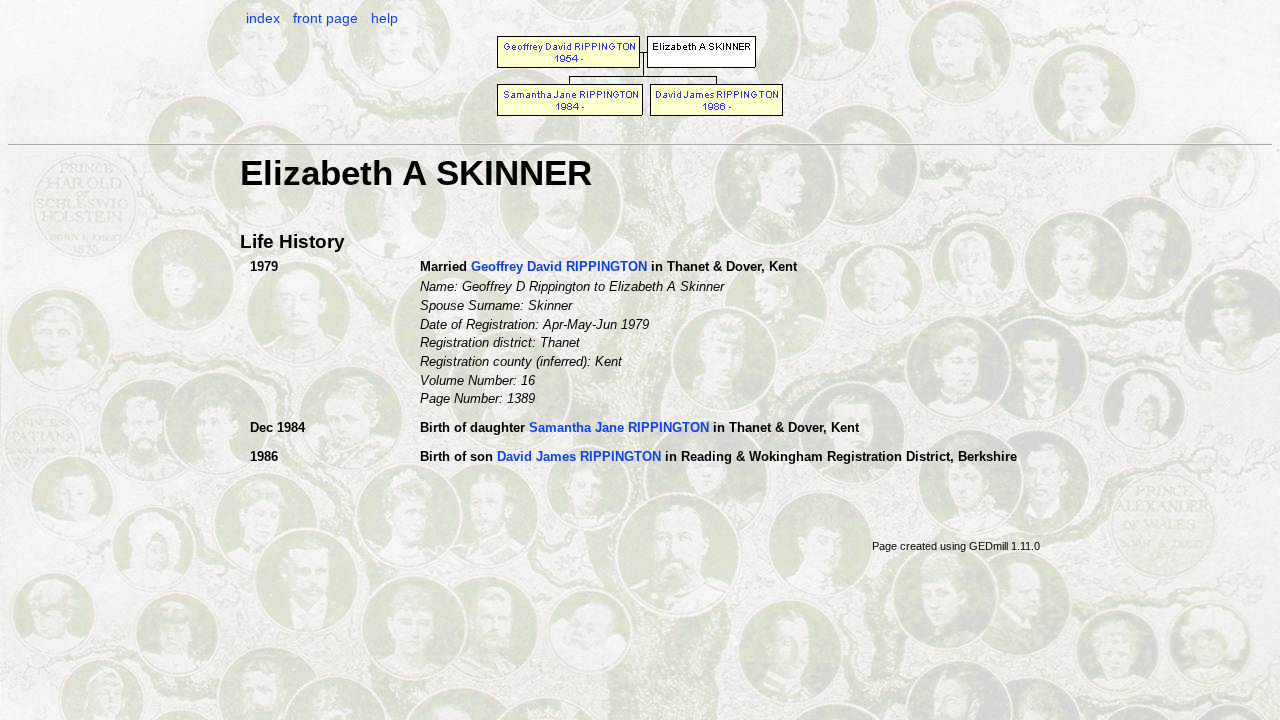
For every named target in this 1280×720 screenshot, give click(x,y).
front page (325, 18)
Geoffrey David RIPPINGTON (559, 266)
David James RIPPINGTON (579, 456)
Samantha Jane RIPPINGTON (619, 427)
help (384, 18)
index (263, 18)
